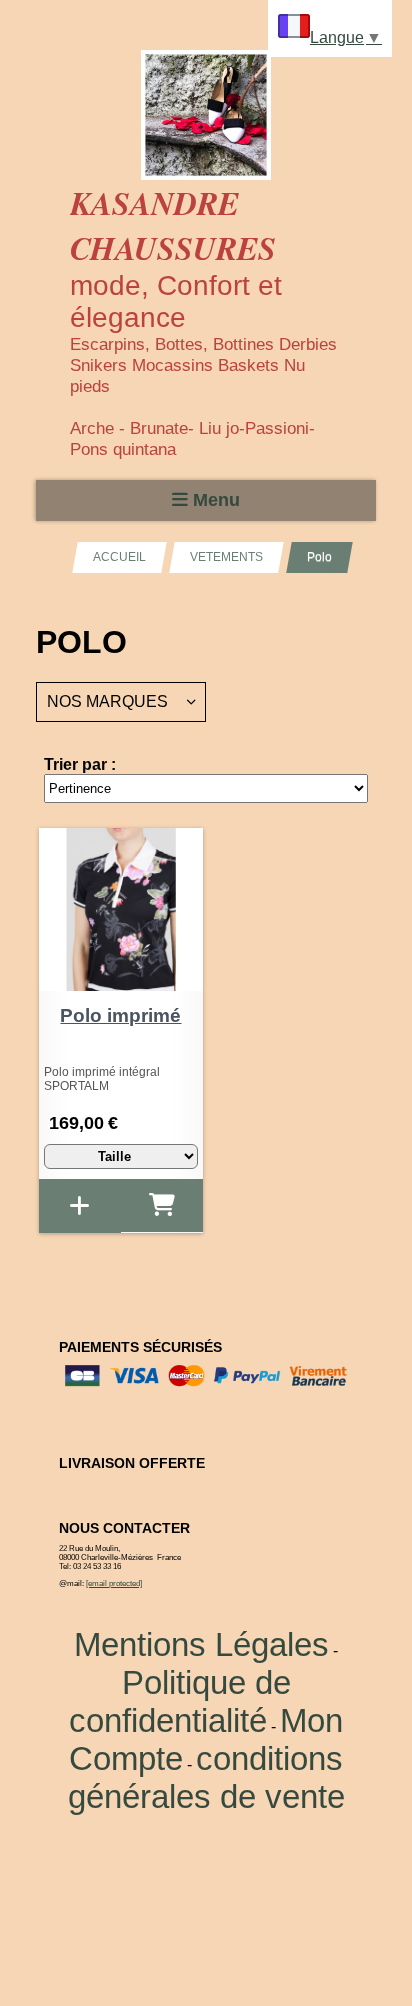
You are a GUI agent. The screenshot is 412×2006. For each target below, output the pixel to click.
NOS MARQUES (107, 701)
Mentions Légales (201, 1644)
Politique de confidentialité (180, 1701)
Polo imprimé (120, 1015)
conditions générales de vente (206, 1777)
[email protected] (114, 1583)
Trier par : (80, 764)
